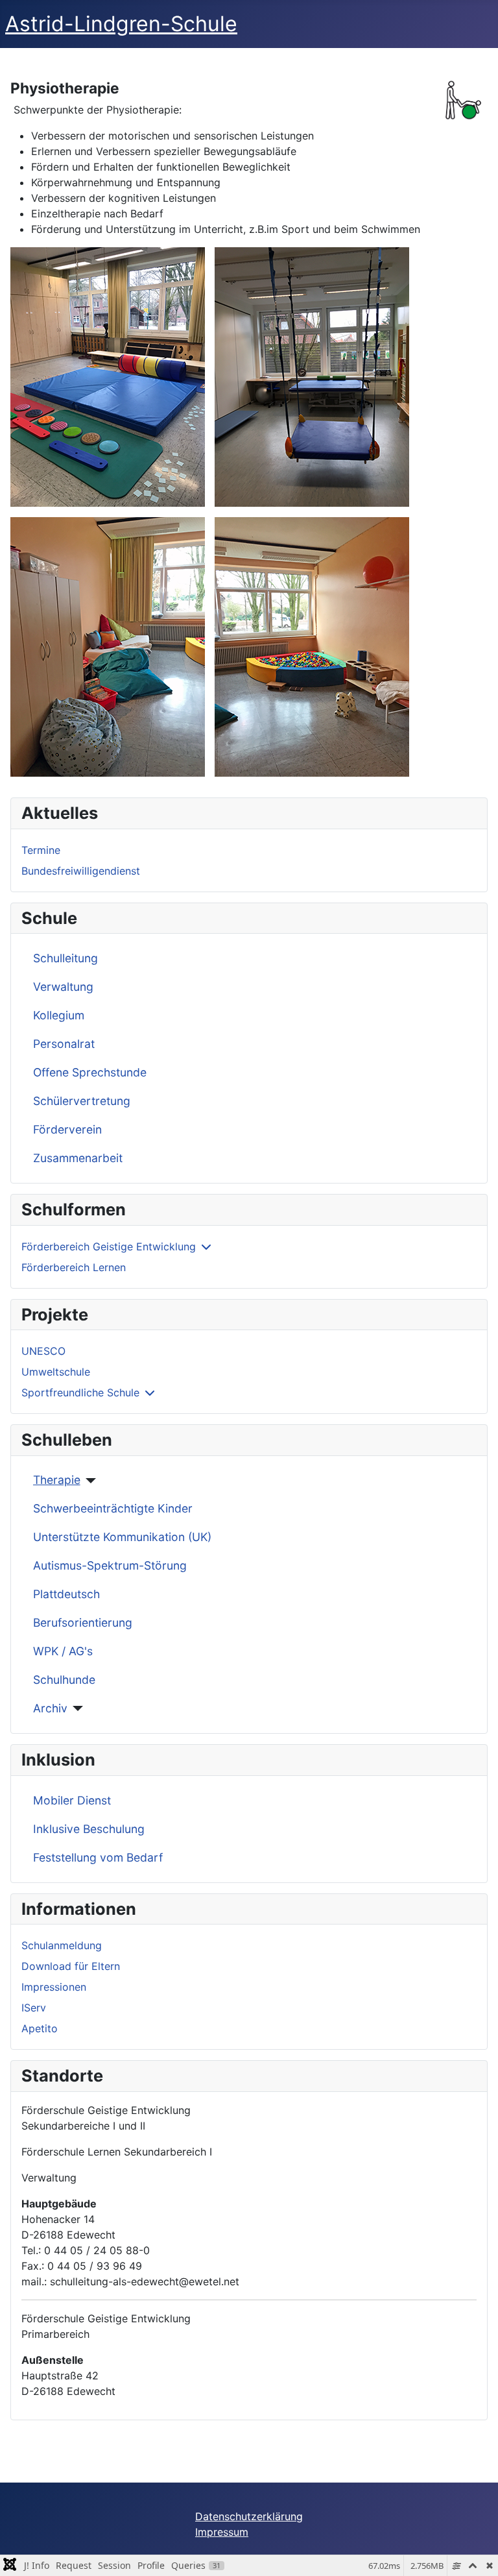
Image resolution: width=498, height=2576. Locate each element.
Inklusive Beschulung (89, 1829)
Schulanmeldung (62, 1945)
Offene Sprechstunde (90, 1072)
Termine (41, 850)
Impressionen (54, 1987)
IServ (34, 2008)
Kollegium (59, 1015)
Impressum (222, 2532)
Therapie (57, 1480)
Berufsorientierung (83, 1622)
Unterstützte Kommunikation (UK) (122, 1537)
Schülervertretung (82, 1101)
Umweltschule (56, 1372)
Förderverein (67, 1129)
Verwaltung (63, 987)
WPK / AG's (63, 1651)
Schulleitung (65, 958)
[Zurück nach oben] (475, 2552)
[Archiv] (76, 1708)
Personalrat (64, 1044)
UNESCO (43, 1351)
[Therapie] (89, 1481)
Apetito (40, 2028)
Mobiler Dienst (72, 1800)
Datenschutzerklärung (249, 2516)
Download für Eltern (71, 1966)
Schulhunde (64, 1680)
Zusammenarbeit (78, 1158)
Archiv (50, 1708)
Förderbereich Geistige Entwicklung (109, 1246)
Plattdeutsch (66, 1594)
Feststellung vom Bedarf (98, 1857)
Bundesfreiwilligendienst (81, 871)
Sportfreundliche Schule (80, 1392)
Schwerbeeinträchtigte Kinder (113, 1508)
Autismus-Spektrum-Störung (110, 1565)
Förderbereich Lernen (74, 1267)
